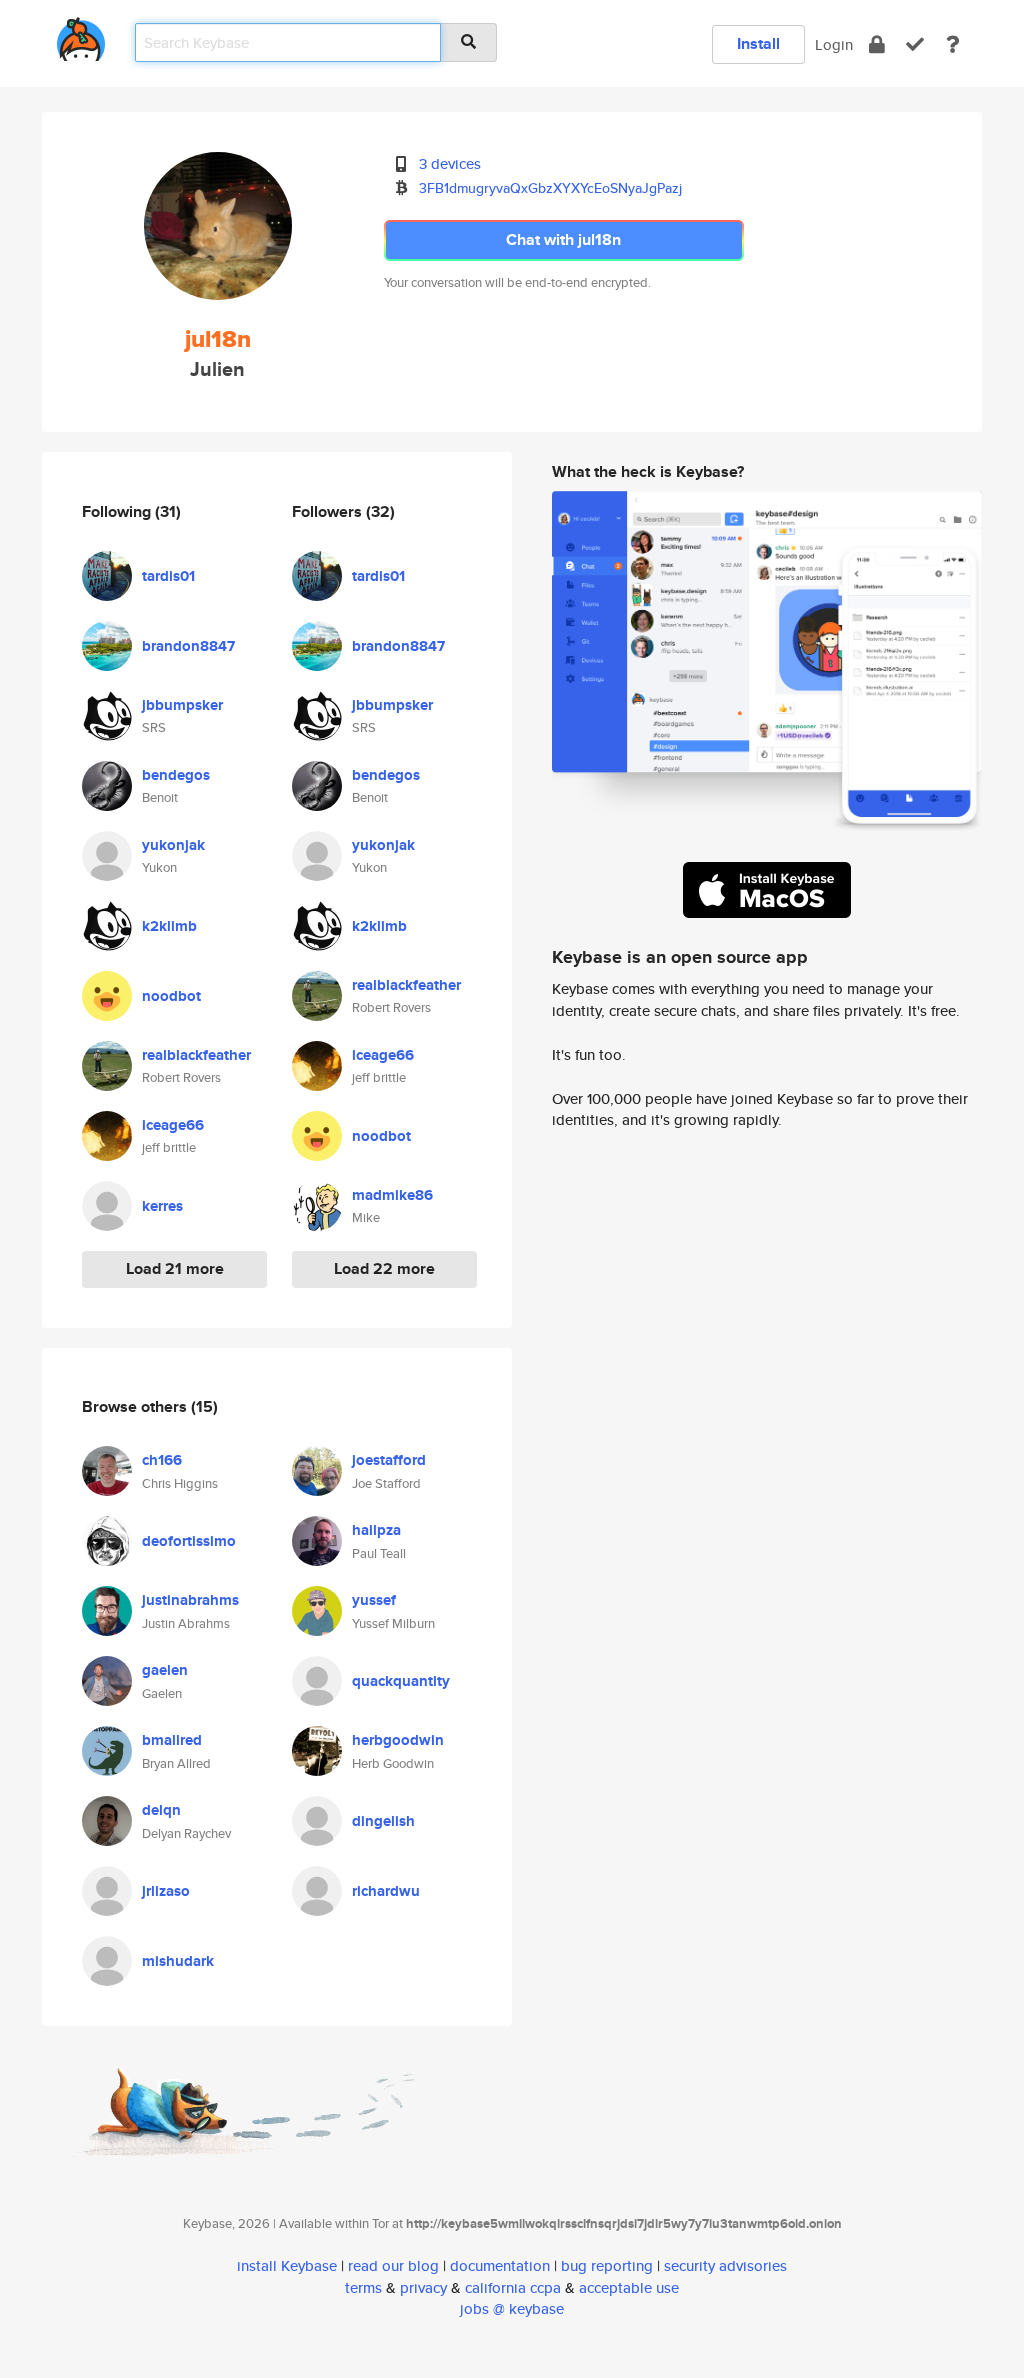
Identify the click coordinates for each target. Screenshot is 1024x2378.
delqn (161, 1810)
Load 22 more (384, 1268)
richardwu (386, 1891)
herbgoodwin (398, 1740)
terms (363, 2287)
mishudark (178, 1961)
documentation (500, 2265)
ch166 (162, 1460)
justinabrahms (190, 1600)
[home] (81, 35)
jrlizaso (166, 1891)
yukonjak (173, 845)
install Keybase (287, 2265)
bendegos (176, 775)
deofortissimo (189, 1541)
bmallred (172, 1740)
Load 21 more (175, 1268)
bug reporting (607, 2265)
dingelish (383, 1821)
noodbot (171, 996)
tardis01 (168, 576)
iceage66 (173, 1125)
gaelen (165, 1670)
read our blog (393, 2265)
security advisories (725, 2265)
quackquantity (401, 1681)
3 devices (450, 163)
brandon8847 (188, 646)
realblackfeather (196, 1055)
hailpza (376, 1530)
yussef (374, 1600)
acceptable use (629, 2287)
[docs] (953, 44)
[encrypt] (877, 44)
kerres (162, 1206)
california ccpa (513, 2287)
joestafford (389, 1460)
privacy (423, 2287)
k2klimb (169, 926)
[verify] (915, 44)
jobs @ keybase (512, 2308)
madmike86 (392, 1195)
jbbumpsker (182, 705)
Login (834, 44)
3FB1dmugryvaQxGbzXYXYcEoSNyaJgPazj (550, 188)
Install (758, 43)
